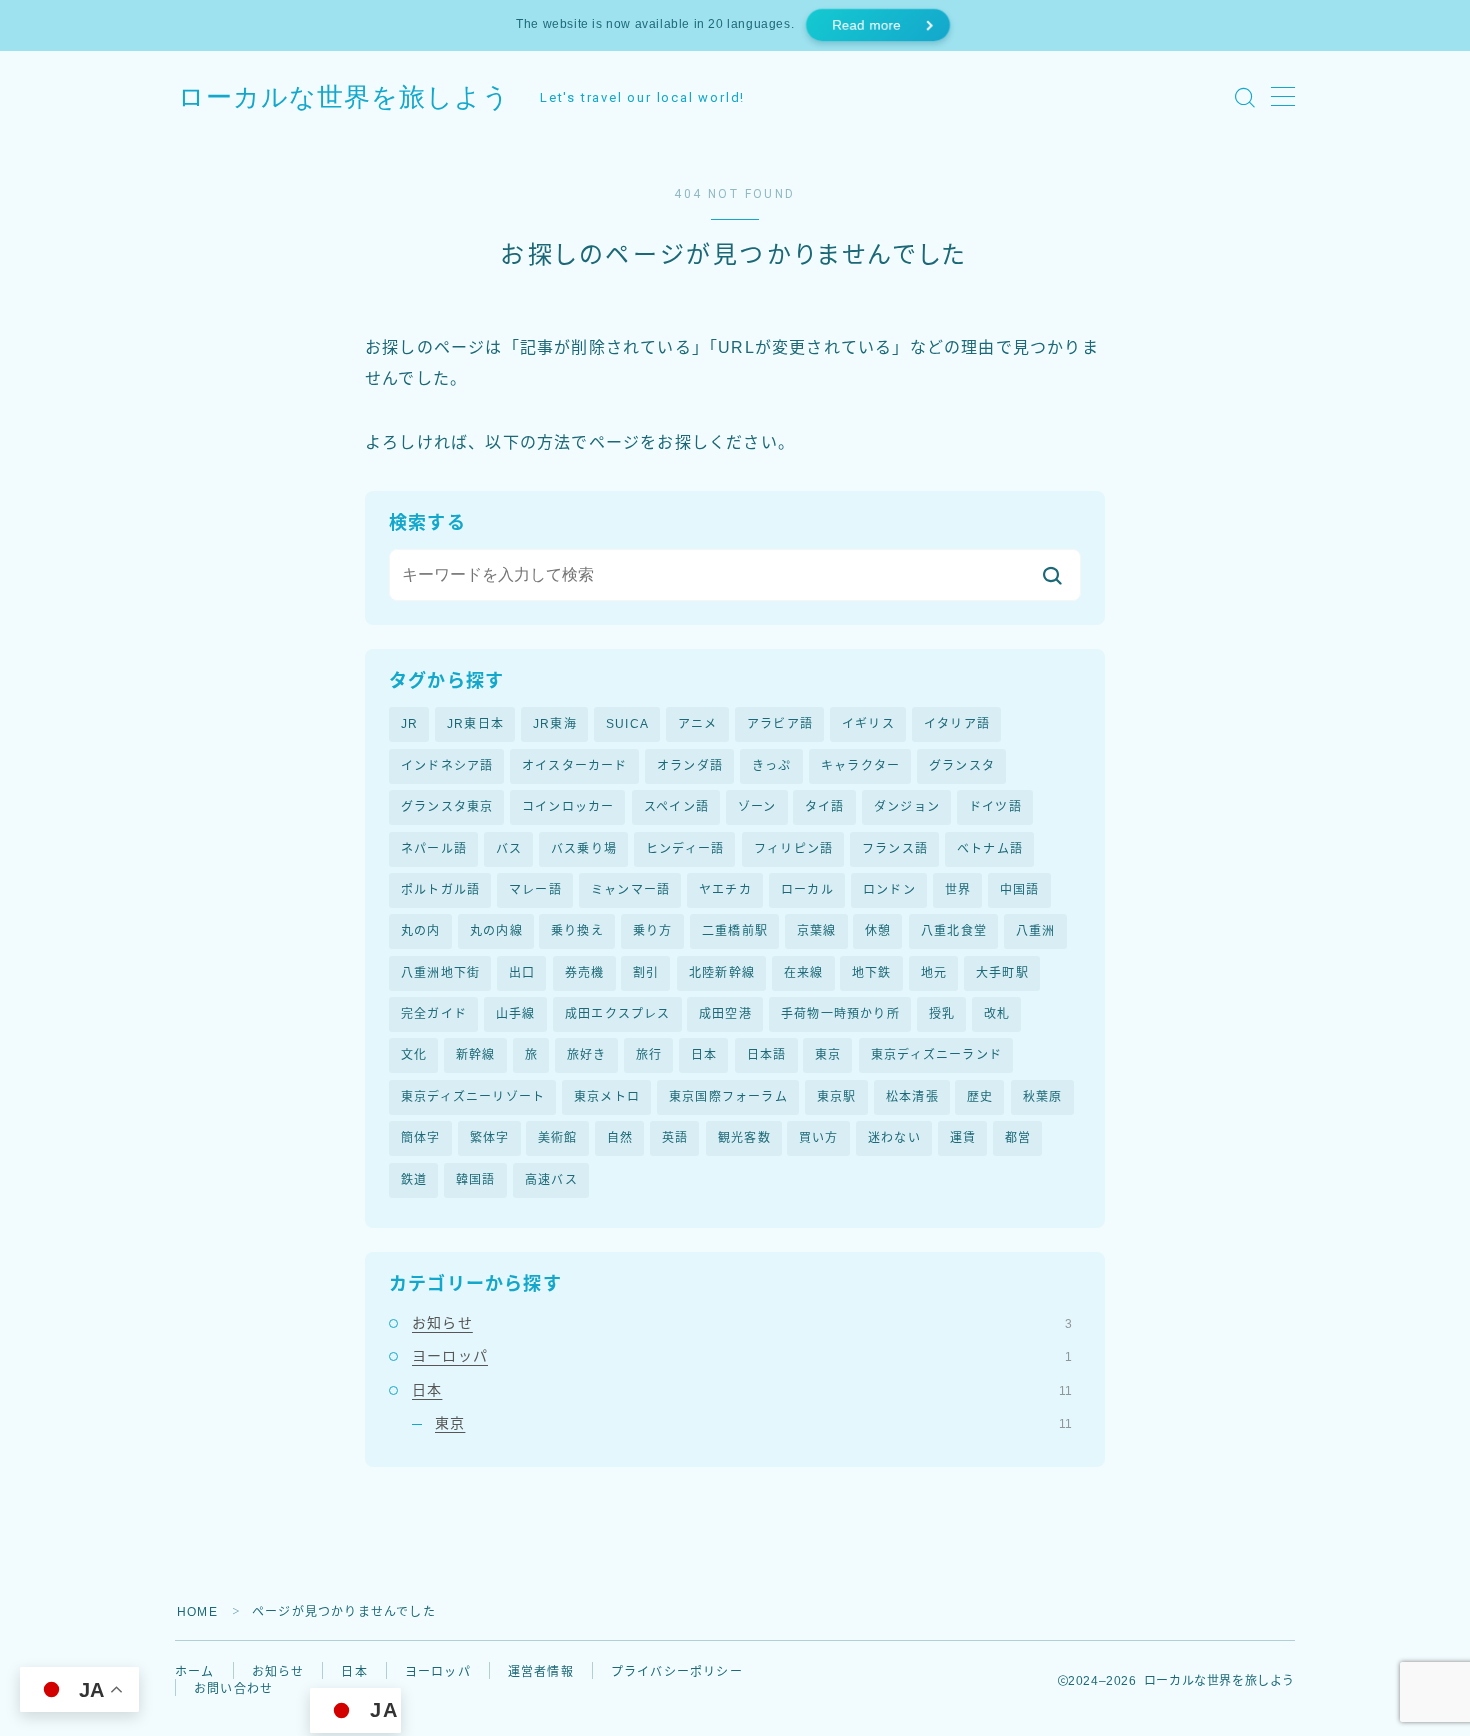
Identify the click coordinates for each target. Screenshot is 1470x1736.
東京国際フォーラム (728, 1097)
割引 (646, 973)
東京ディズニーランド (936, 1055)
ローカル (807, 890)
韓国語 (476, 1180)
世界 (958, 890)
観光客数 (744, 1138)
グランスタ (962, 766)
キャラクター (860, 766)
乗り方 (653, 931)
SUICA (627, 724)
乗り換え (577, 931)
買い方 (819, 1138)
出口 (522, 973)
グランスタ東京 (447, 807)
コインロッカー (568, 807)
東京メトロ (607, 1097)
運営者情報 (541, 1672)
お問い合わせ (233, 1689)
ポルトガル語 (440, 890)
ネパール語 (434, 849)
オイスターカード (575, 766)
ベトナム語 (990, 849)
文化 (414, 1055)
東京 (828, 1055)
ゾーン (757, 807)
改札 (997, 1014)
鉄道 (414, 1180)
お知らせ (742, 1323)
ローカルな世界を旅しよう (344, 97)
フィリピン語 (793, 849)
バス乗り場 (584, 849)
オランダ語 (690, 766)
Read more (866, 25)
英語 (675, 1138)
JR (409, 724)
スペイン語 (676, 807)
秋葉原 (1043, 1097)
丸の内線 (496, 931)
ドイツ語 (995, 807)
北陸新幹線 (722, 973)
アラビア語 (780, 724)
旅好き (587, 1055)
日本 (704, 1055)
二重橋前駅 (735, 931)
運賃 (963, 1138)
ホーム (195, 1672)
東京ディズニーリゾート (473, 1097)
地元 (934, 973)
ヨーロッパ (742, 1356)
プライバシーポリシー (677, 1672)
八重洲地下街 (440, 973)
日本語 (767, 1055)
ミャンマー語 (630, 890)
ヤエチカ (725, 890)
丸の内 (421, 931)
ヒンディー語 (685, 849)
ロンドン (889, 890)
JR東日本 (475, 724)
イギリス (868, 724)
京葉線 (817, 931)
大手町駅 (1002, 973)
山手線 (516, 1014)
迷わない (894, 1138)
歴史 (980, 1097)
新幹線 (476, 1055)
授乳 (942, 1014)
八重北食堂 (954, 931)
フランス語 (895, 849)
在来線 (804, 973)
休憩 (878, 931)
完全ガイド (434, 1014)
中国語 (1020, 890)
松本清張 (912, 1097)
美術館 (558, 1138)
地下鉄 (872, 973)
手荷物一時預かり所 (840, 1014)
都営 (1018, 1138)
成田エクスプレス (618, 1014)
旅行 (649, 1055)
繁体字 (490, 1138)
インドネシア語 (447, 766)
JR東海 (555, 724)
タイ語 (825, 807)
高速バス (551, 1180)
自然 (620, 1138)
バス (509, 849)
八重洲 (1036, 931)
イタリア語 (957, 724)
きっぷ (772, 766)
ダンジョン (907, 807)
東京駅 (837, 1097)
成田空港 (725, 1014)
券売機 (585, 973)
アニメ (698, 724)
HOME (197, 1612)
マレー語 (535, 890)
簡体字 (421, 1138)
